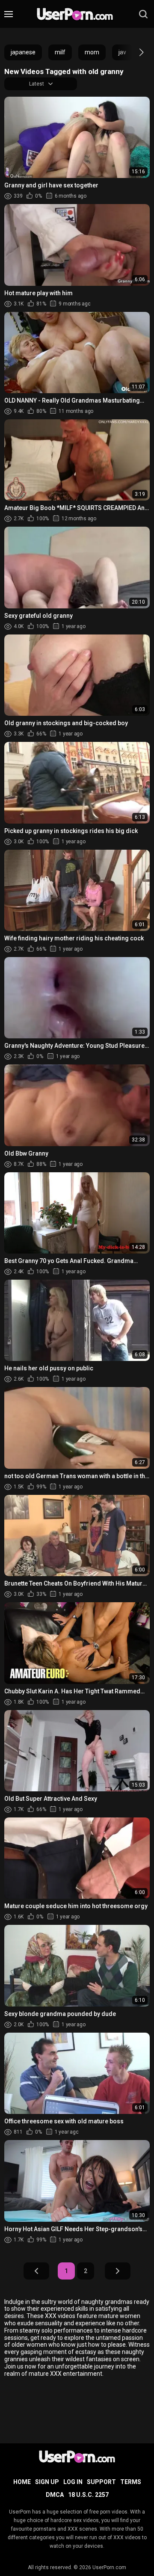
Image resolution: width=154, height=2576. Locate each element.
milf (60, 52)
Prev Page (36, 2271)
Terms (131, 2482)
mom (92, 52)
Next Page (118, 2271)
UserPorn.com (109, 2567)
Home (22, 2482)
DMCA (55, 2495)
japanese (23, 52)
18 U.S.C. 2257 (88, 2495)
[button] (134, 52)
